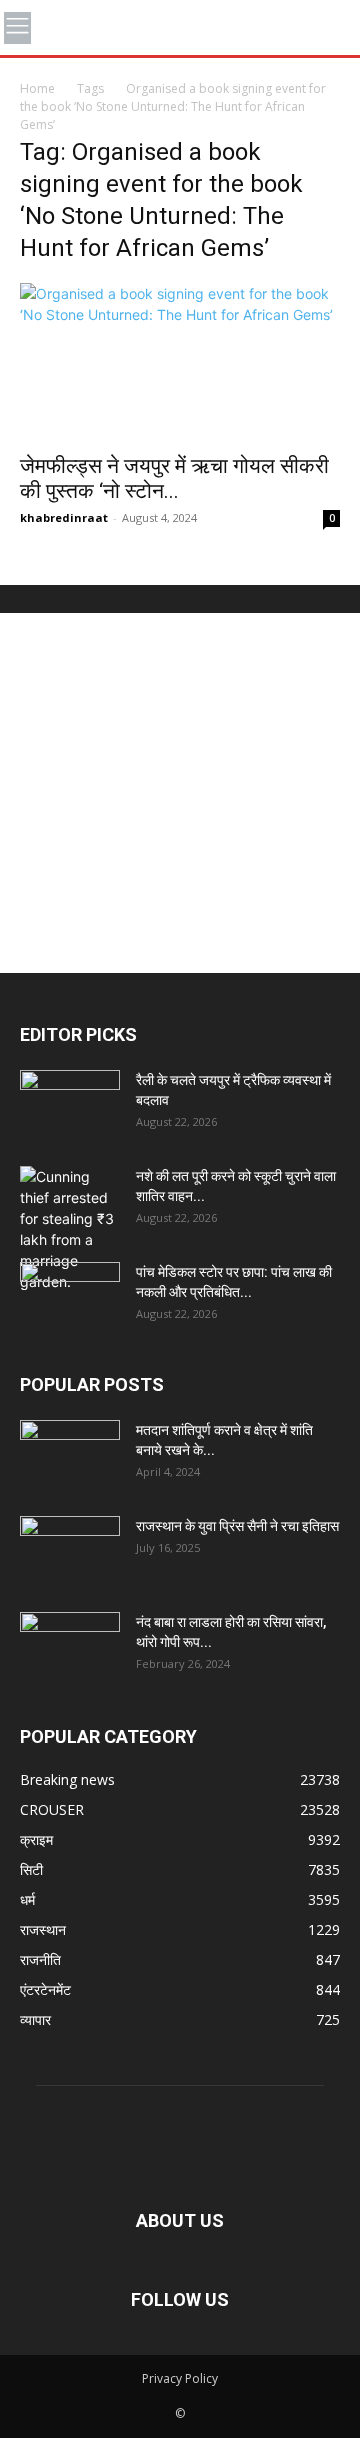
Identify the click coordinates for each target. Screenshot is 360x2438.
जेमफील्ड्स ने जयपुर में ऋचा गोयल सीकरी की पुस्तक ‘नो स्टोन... (174, 478)
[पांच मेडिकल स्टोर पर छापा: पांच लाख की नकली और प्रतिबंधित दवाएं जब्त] (70, 1297)
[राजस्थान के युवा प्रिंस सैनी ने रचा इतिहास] (70, 1551)
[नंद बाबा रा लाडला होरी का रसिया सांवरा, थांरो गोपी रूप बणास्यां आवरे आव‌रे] (70, 1647)
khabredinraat (64, 517)
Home (37, 88)
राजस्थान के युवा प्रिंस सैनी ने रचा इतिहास (237, 1526)
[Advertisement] (180, 793)
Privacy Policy (180, 2378)
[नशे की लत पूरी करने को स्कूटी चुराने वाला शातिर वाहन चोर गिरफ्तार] (70, 1229)
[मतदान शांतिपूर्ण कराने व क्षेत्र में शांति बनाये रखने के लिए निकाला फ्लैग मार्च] (70, 1455)
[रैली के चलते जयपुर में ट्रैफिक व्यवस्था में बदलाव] (70, 1105)
